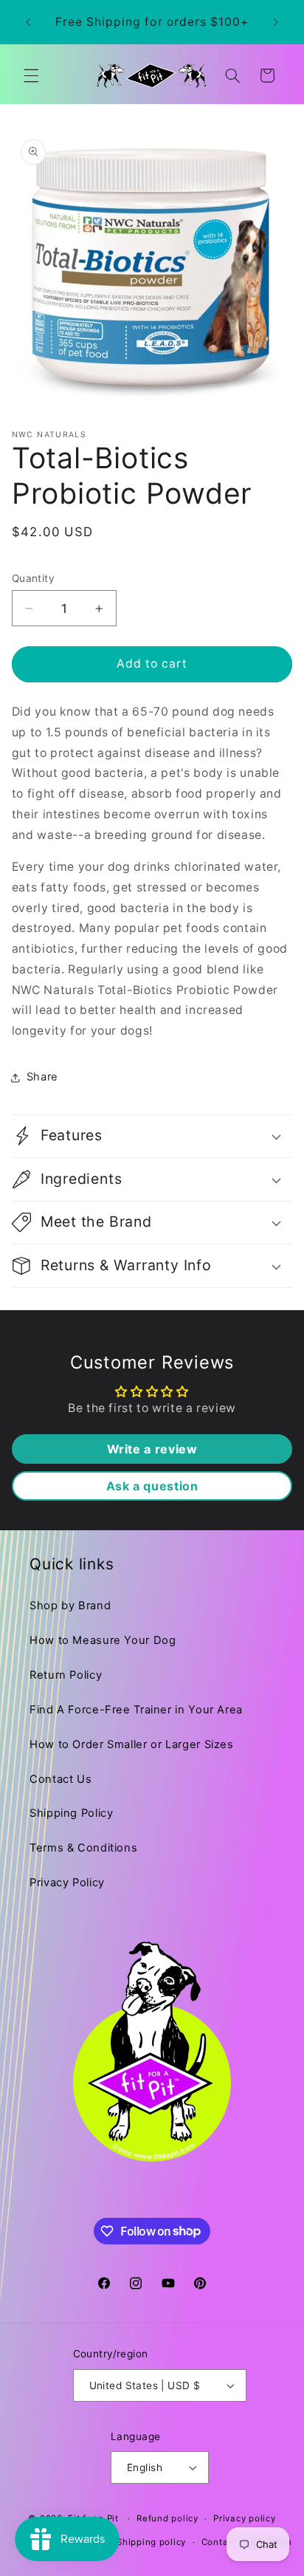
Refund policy (167, 2518)
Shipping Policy (71, 1813)
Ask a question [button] (152, 1486)
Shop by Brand (70, 1606)
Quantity (33, 578)
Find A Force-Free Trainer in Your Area (136, 1710)
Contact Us (61, 1779)
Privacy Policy (67, 1883)
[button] (31, 75)
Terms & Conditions (83, 1848)
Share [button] (42, 1077)
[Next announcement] (276, 22)
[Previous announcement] (28, 22)
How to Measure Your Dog (103, 1640)
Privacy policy (244, 2518)
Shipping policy (151, 2542)
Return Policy (66, 1675)
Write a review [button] (152, 1449)
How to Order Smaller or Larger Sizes (132, 1744)
